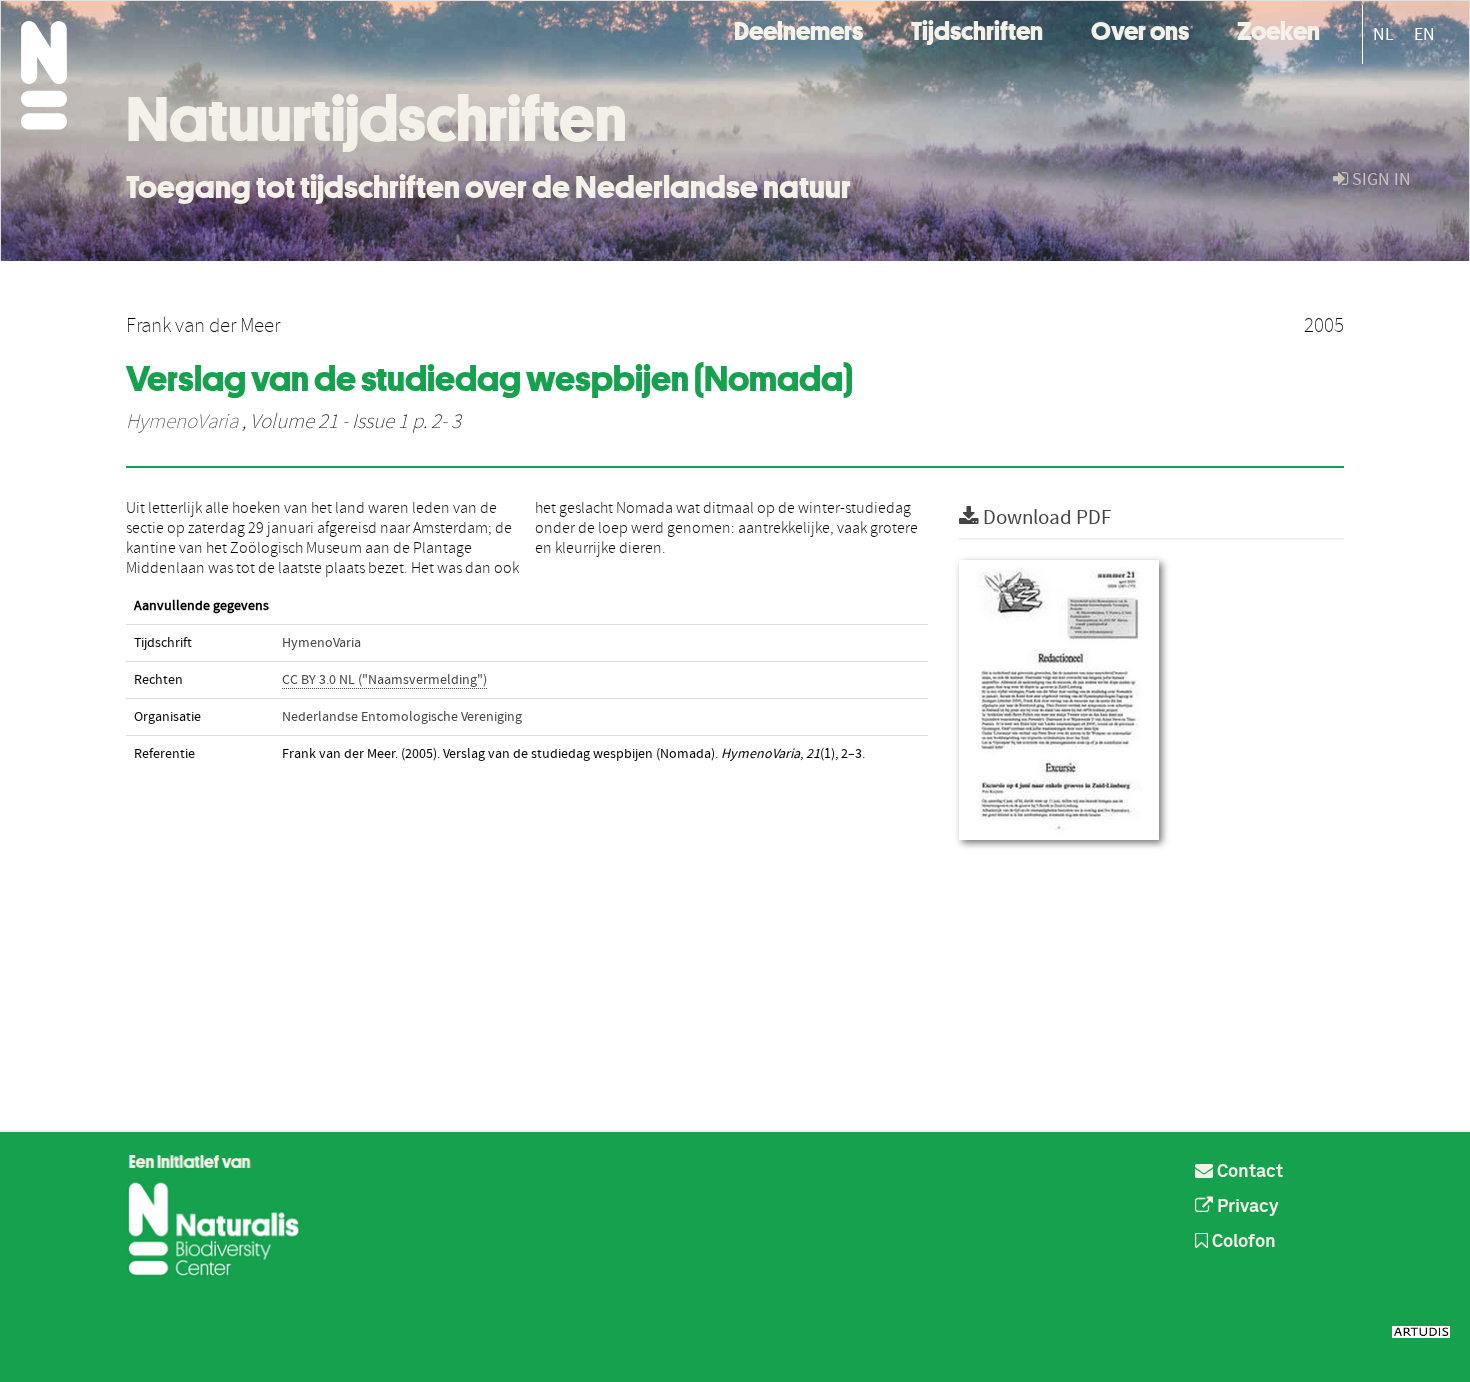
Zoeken (1278, 28)
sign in (1379, 179)
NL (1383, 34)
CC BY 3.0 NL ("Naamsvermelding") (384, 680)
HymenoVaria (182, 422)
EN (1424, 34)
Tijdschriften (977, 28)
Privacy (1246, 1207)
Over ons (1140, 28)
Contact (1248, 1172)
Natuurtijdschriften (376, 119)
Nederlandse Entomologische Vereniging (402, 717)
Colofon (1242, 1242)
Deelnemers (798, 28)
